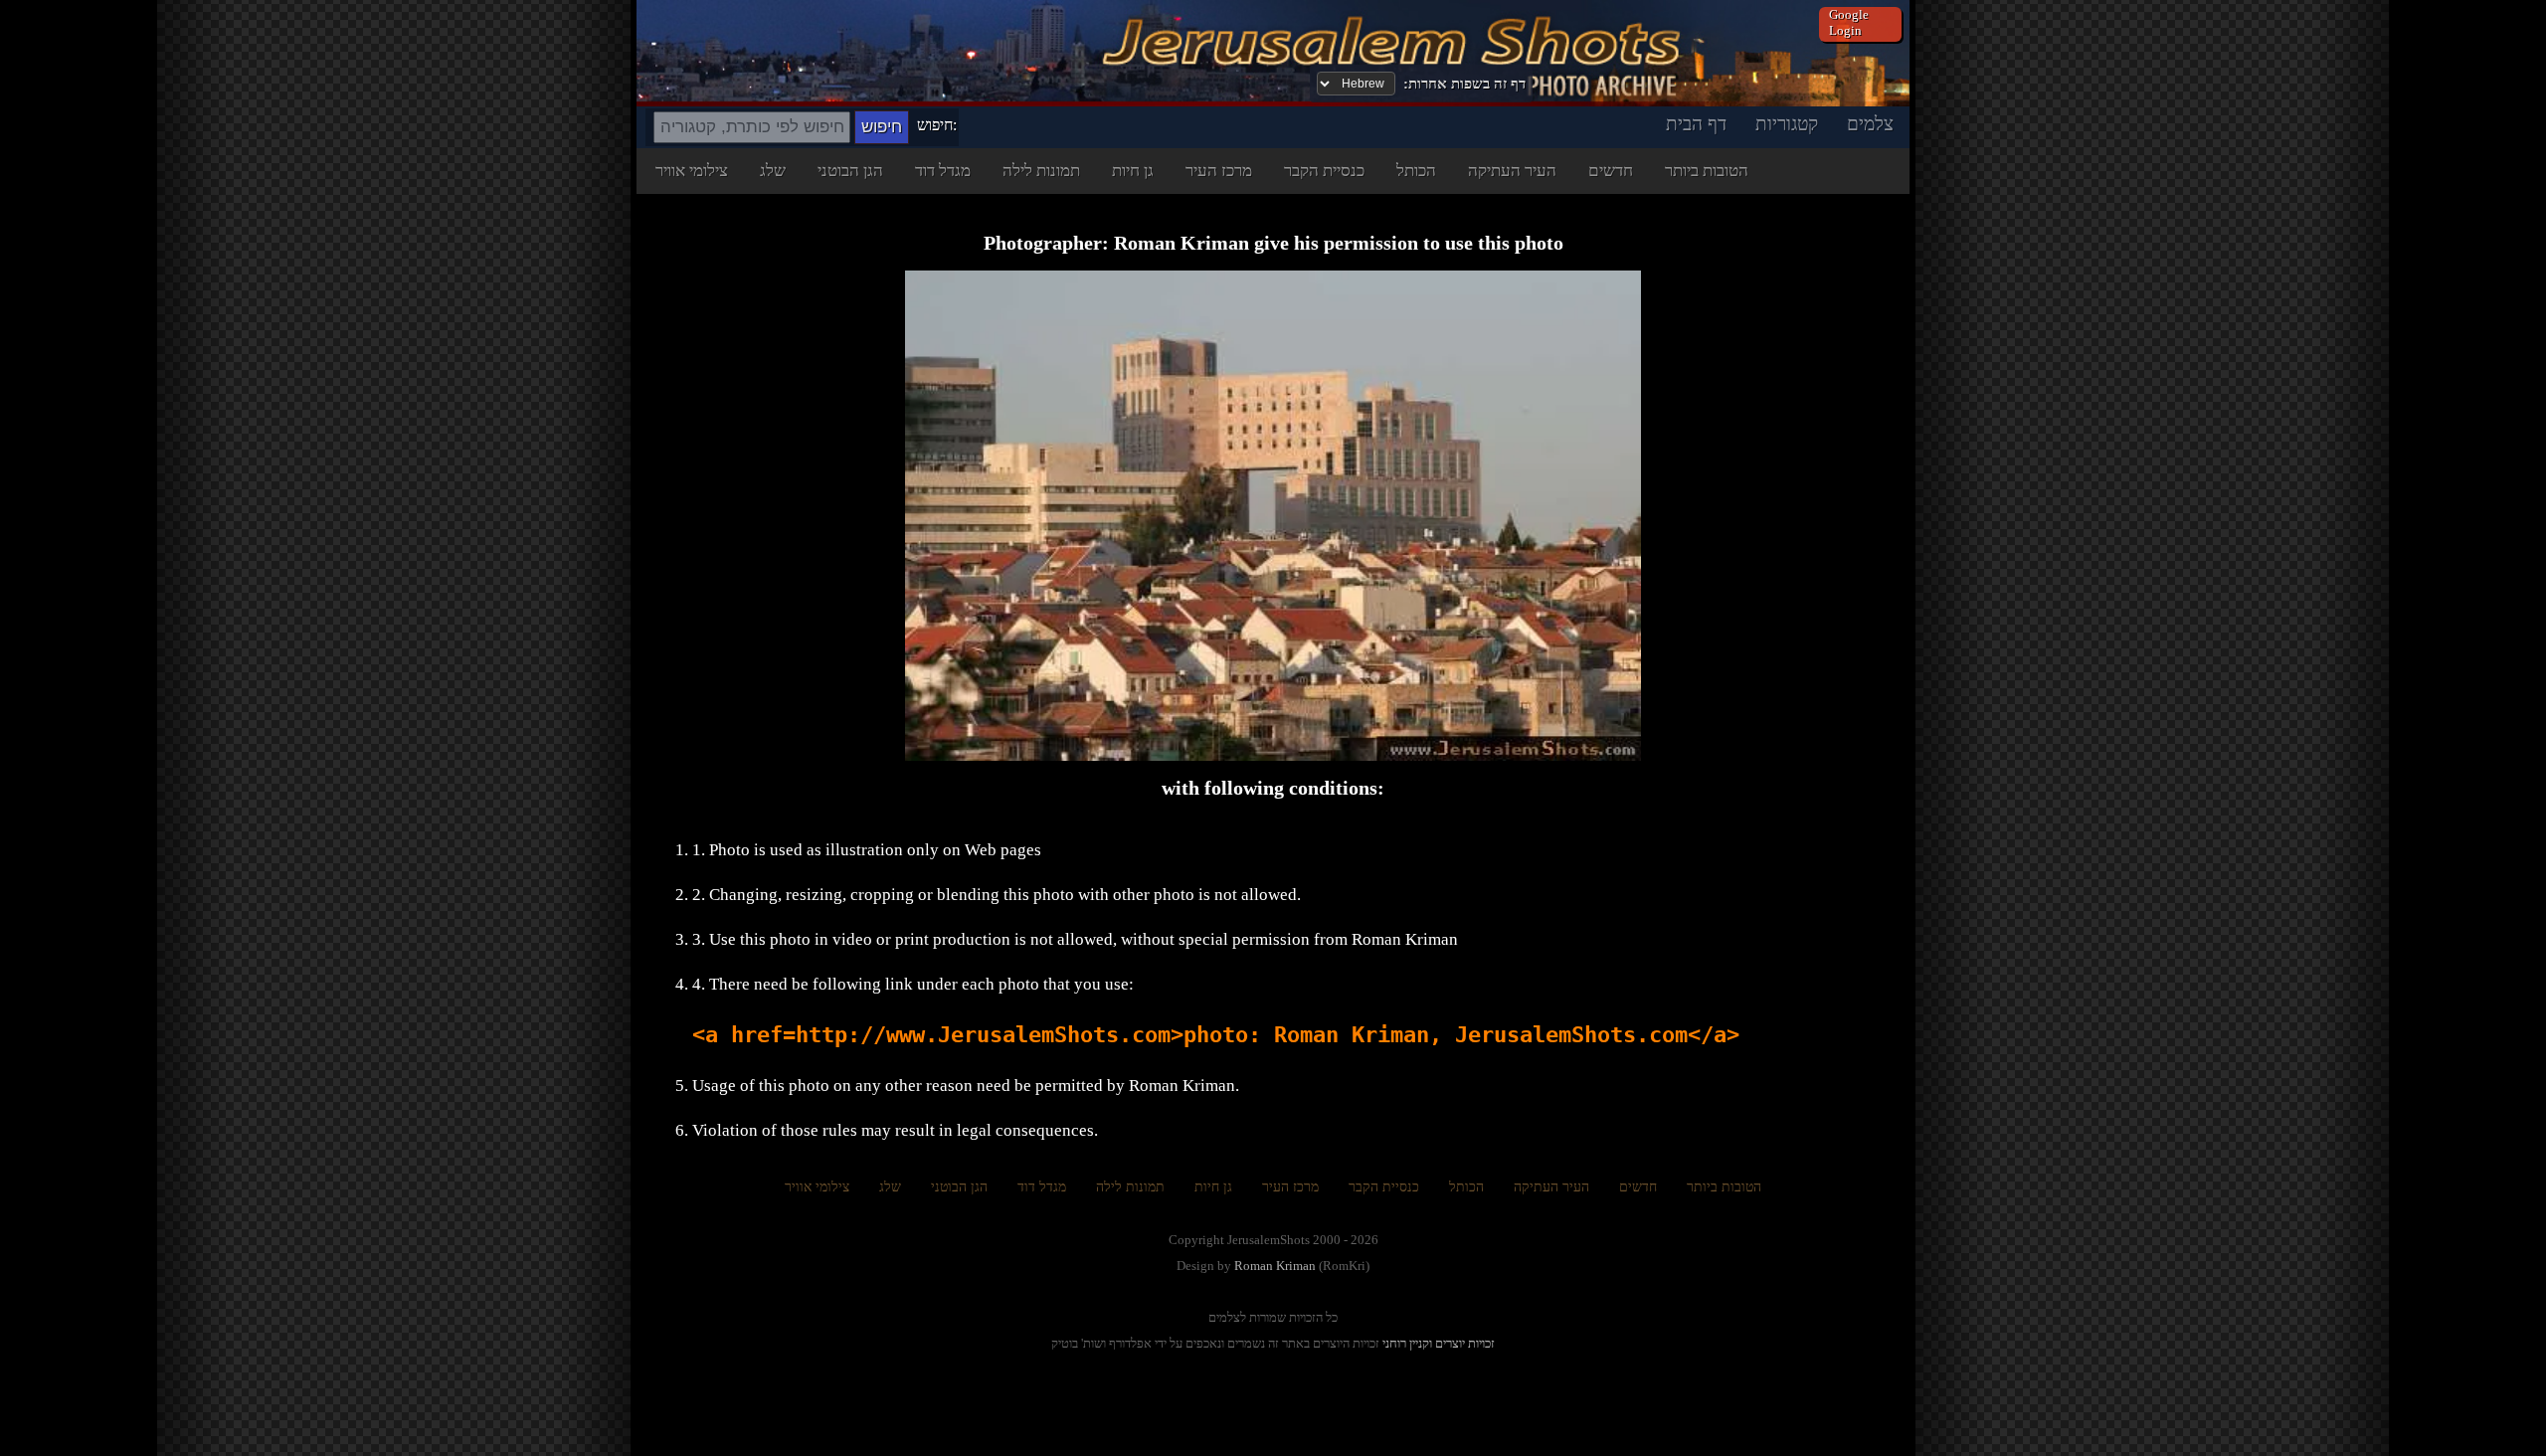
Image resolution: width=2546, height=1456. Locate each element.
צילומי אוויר (692, 171)
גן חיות (1133, 171)
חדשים (1611, 171)
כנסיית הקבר (1324, 171)
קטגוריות (1787, 124)
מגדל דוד (943, 171)
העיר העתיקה (1512, 171)
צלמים (1870, 124)
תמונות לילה (1041, 171)
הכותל (1416, 171)
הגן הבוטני (850, 171)
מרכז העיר (1219, 171)
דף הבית (1696, 124)
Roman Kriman (1275, 1266)
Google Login (1849, 22)
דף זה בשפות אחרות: (1464, 84)
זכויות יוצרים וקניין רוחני (1439, 1343)
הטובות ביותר (1707, 171)
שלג (773, 171)
